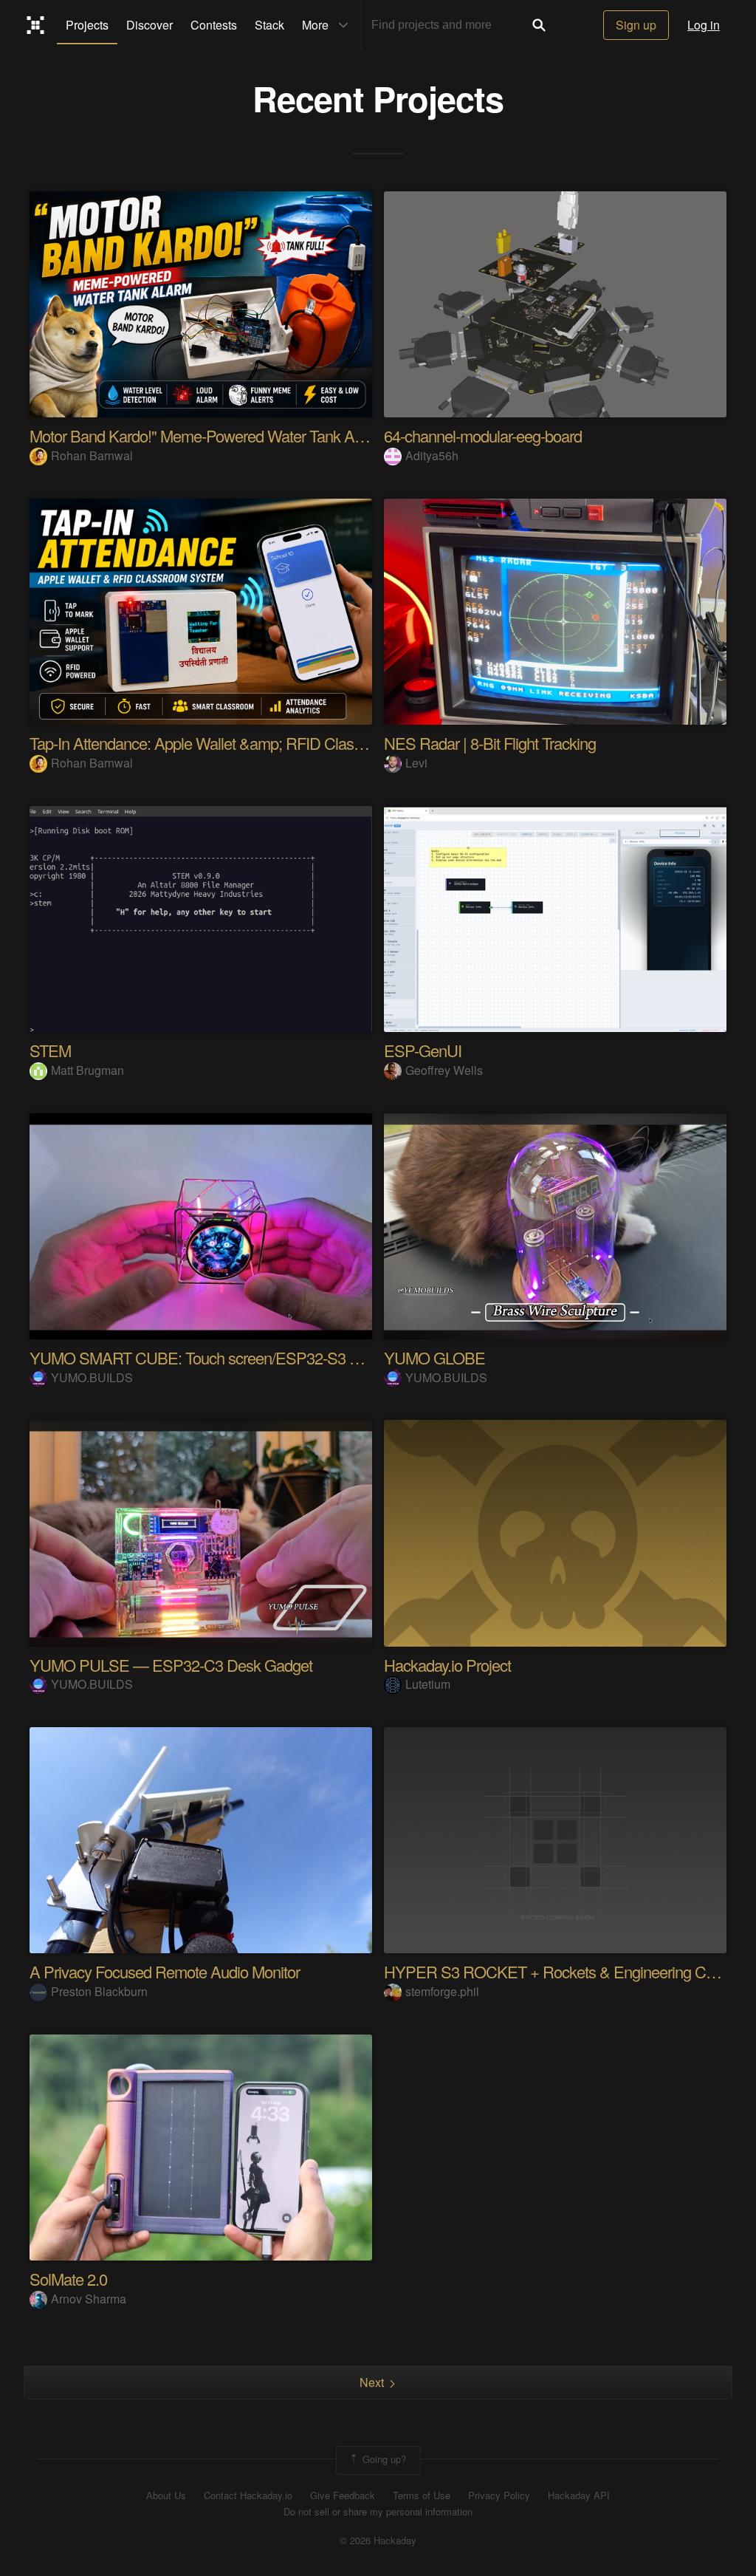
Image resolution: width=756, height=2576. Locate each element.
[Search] (539, 25)
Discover (150, 25)
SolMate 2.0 (68, 2279)
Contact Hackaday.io (248, 2495)
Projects (87, 25)
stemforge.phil (442, 1991)
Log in (704, 25)
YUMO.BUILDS (92, 1377)
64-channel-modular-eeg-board (483, 435)
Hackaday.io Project (447, 1665)
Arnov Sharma (89, 2299)
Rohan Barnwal (92, 455)
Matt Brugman (87, 1070)
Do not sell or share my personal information (378, 2512)
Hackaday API (579, 2495)
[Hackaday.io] (36, 25)
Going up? (383, 2459)
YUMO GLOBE (434, 1357)
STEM (50, 1050)
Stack (269, 25)
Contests (214, 25)
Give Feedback (343, 2495)
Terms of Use (422, 2495)
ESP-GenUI (423, 1050)
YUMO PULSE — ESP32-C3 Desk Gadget (171, 1665)
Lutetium (428, 1684)
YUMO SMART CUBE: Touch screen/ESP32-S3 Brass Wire (225, 1357)
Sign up (636, 25)
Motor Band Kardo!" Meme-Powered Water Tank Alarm (206, 435)
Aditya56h (432, 455)
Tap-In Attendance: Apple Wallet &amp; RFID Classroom (212, 743)
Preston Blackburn (99, 1991)
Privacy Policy (499, 2495)
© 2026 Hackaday (378, 2541)
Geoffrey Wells (444, 1070)
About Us (166, 2495)
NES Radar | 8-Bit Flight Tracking (490, 743)
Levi (416, 763)
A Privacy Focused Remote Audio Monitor (165, 1971)
